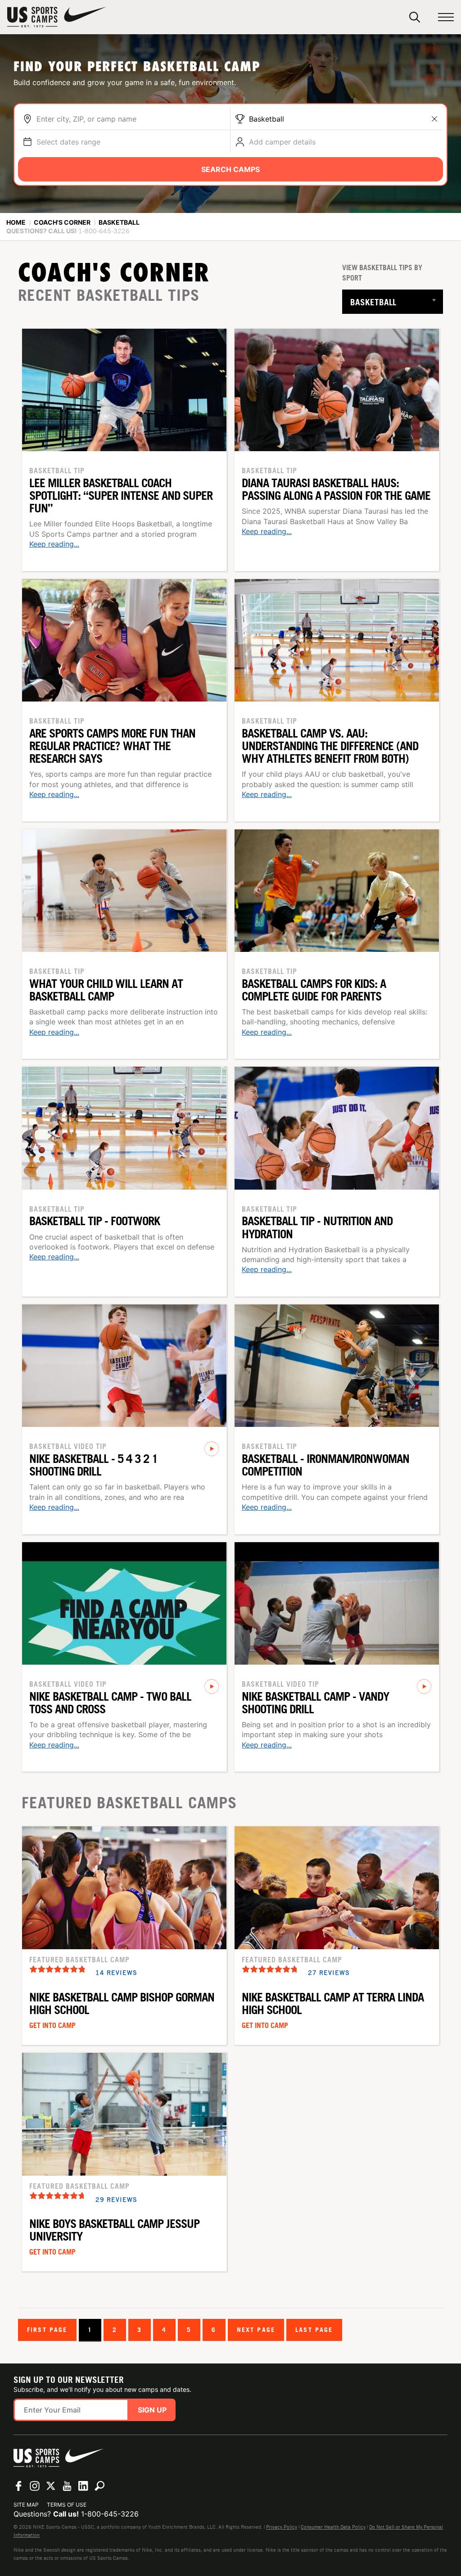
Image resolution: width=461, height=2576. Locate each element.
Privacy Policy (282, 2527)
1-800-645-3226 (110, 2514)
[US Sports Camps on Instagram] (35, 2486)
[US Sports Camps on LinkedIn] (83, 2486)
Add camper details (282, 142)
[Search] (415, 17)
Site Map (26, 2505)
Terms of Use (67, 2505)
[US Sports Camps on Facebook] (18, 2486)
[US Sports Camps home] (57, 17)
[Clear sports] (434, 119)
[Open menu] (446, 17)
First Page (47, 2329)
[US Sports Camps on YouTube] (67, 2486)
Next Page (256, 2329)
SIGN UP (152, 2410)
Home (16, 222)
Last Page (314, 2329)
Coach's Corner (62, 222)
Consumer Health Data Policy (333, 2527)
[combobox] (131, 119)
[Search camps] (99, 2486)
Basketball (267, 119)
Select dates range (68, 142)
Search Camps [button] (230, 169)
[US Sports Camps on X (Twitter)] (51, 2486)
